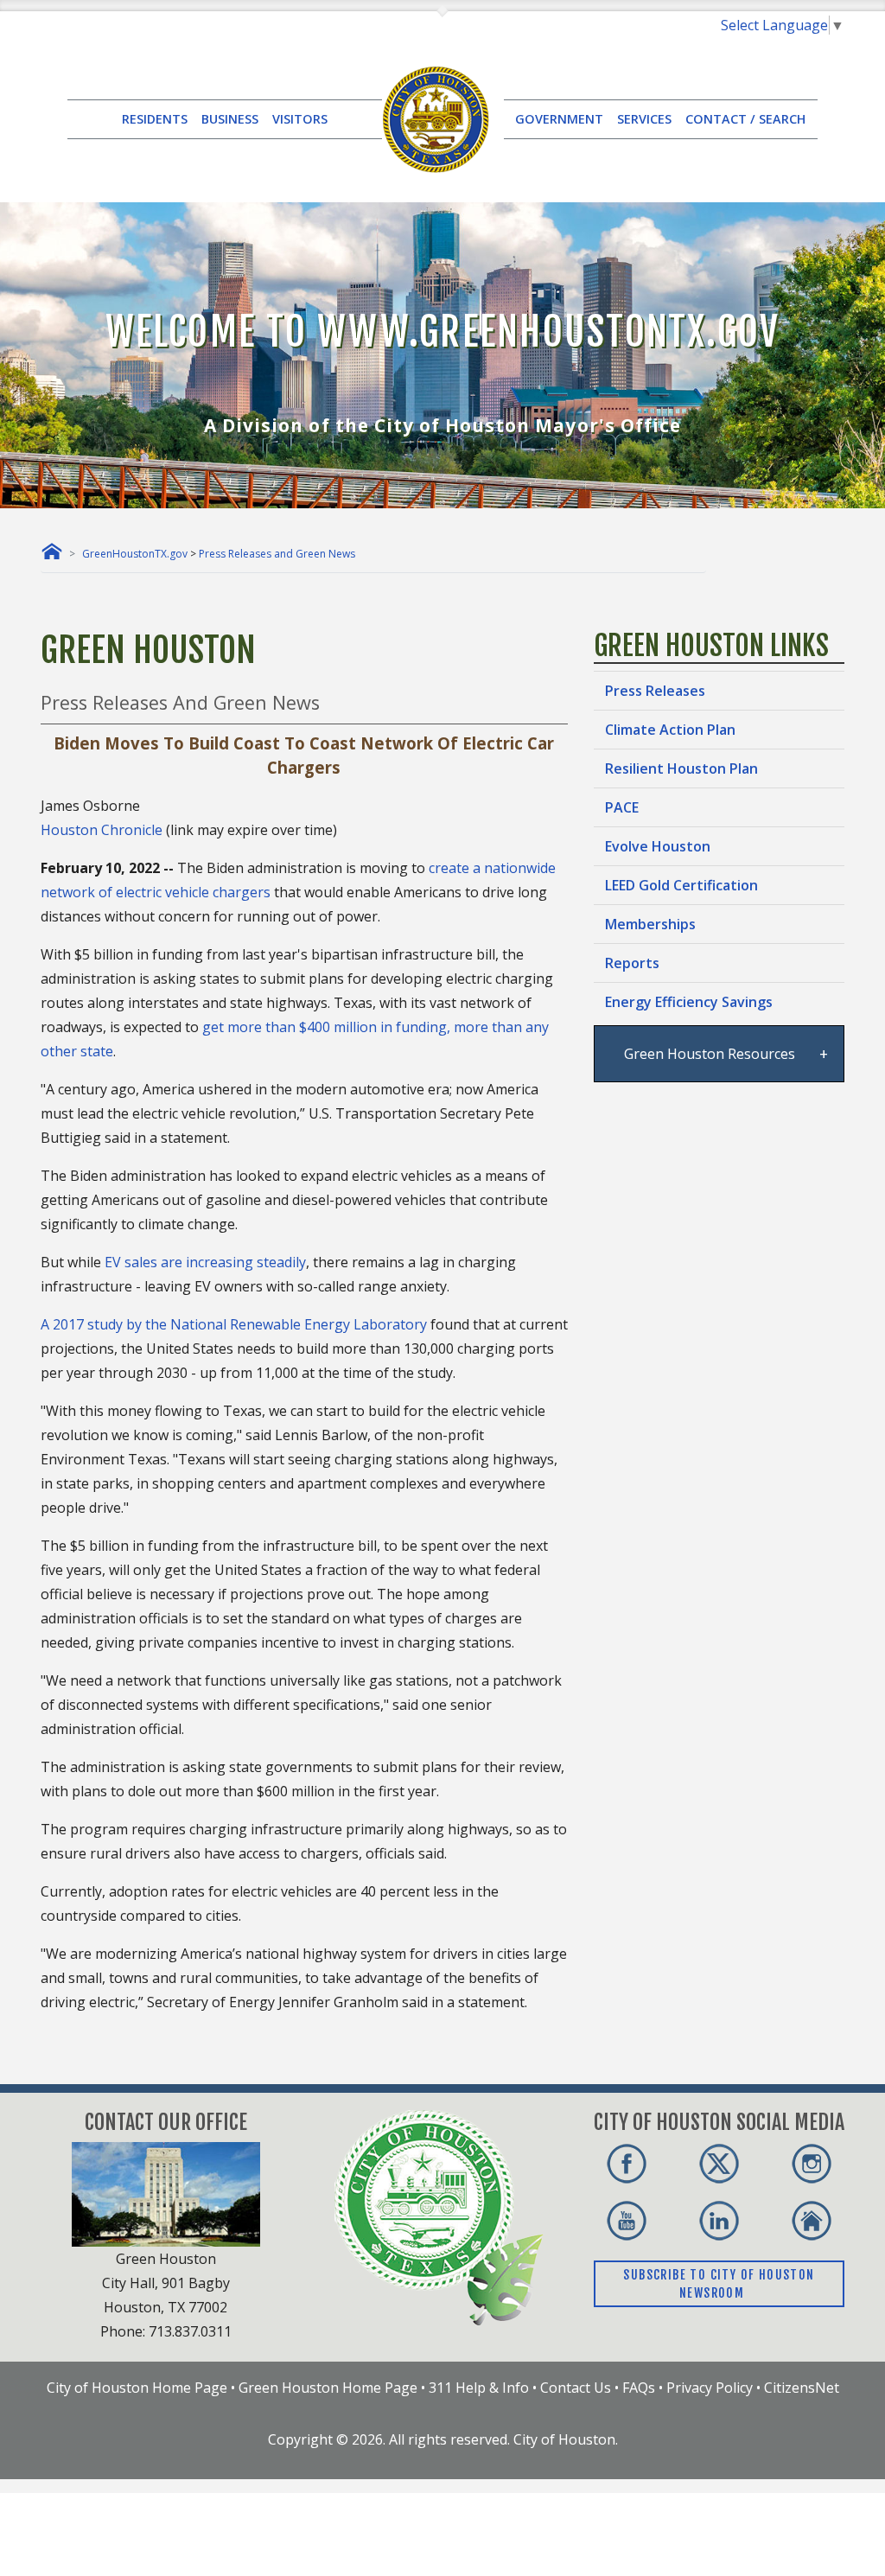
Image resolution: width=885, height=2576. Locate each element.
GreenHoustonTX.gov (135, 554)
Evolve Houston (658, 846)
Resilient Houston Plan (681, 768)
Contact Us (576, 2388)
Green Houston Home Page (328, 2388)
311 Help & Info (479, 2388)
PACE (622, 807)
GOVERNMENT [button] (559, 119)
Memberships (650, 924)
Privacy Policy (710, 2388)
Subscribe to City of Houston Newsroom (719, 2284)
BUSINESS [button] (230, 119)
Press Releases (655, 691)
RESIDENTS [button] (155, 119)
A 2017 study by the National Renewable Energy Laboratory (234, 1324)
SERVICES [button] (644, 119)
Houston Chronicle (102, 830)
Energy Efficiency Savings (689, 1002)
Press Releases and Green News (277, 554)
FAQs (639, 2388)
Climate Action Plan (670, 730)
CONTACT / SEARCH (745, 119)
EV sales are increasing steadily (205, 1262)
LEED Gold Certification (681, 885)
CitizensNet (802, 2388)
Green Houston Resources (708, 1054)
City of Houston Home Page (137, 2388)
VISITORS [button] (300, 119)
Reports (632, 963)
